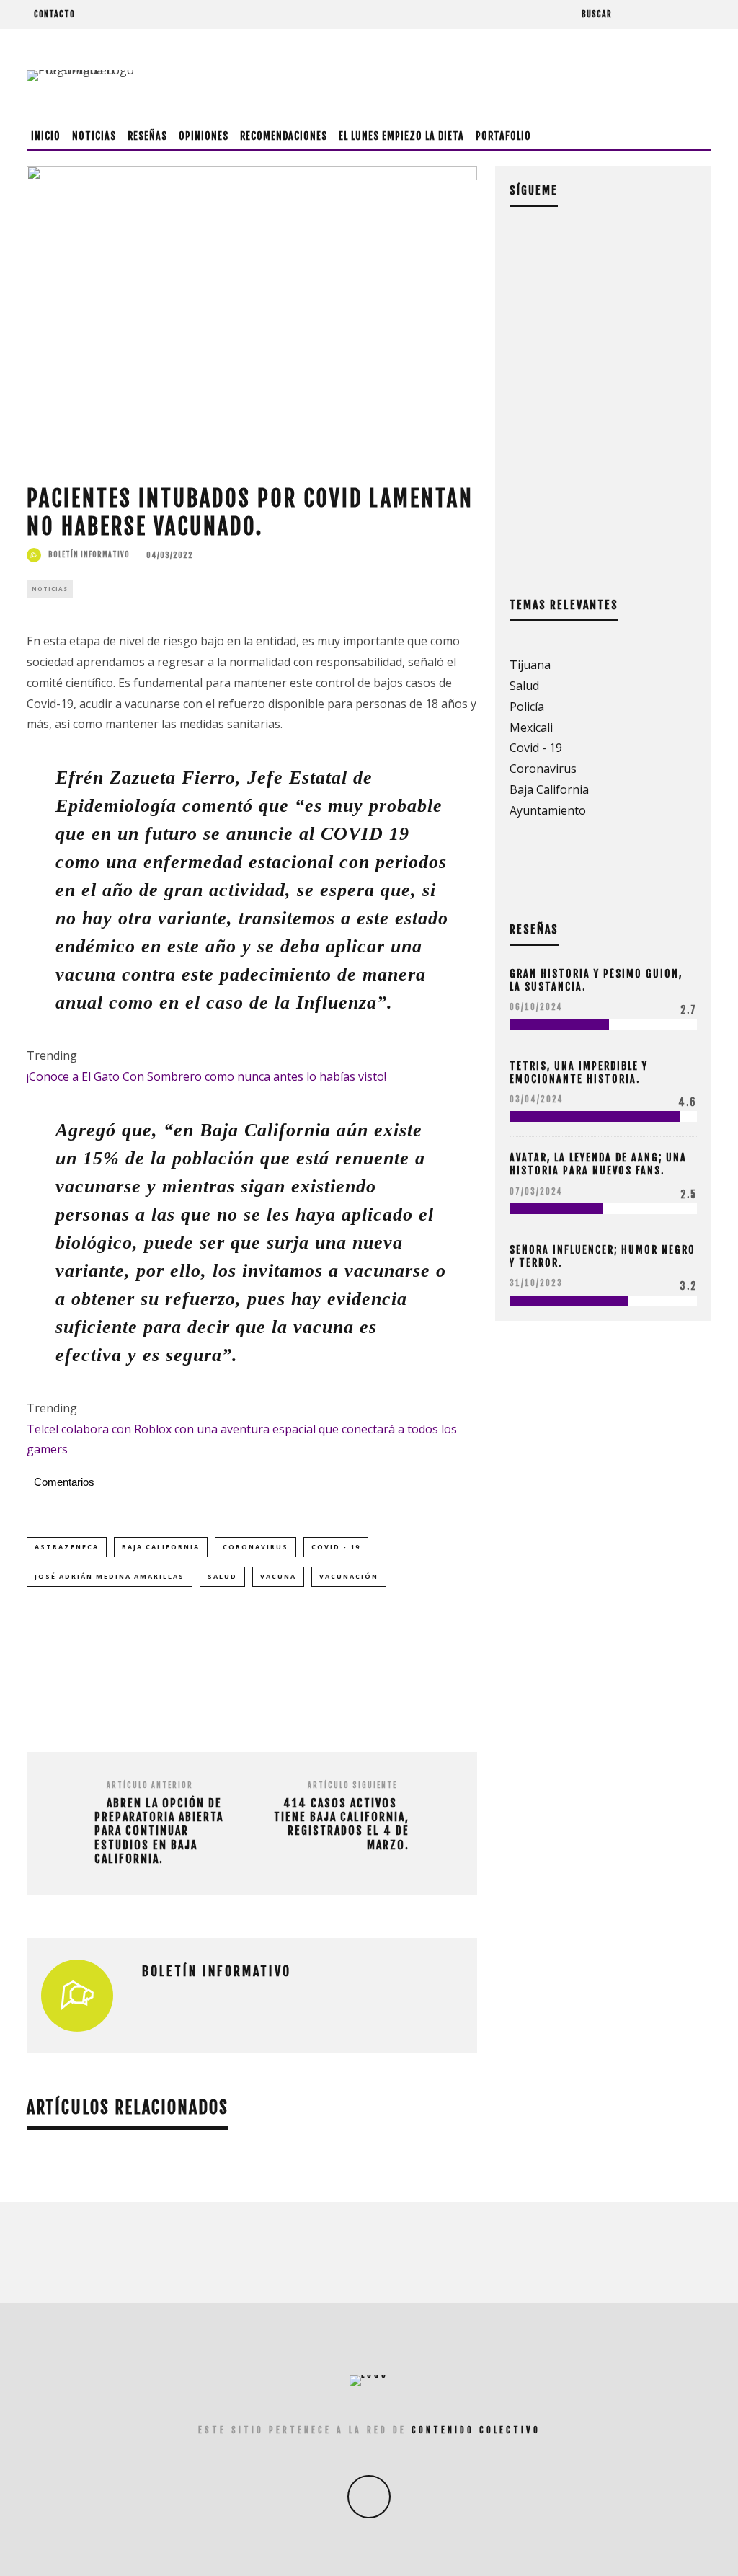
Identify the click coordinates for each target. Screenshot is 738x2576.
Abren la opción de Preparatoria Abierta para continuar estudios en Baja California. (159, 1831)
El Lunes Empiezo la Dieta (401, 136)
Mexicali (531, 727)
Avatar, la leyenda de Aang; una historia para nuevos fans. (598, 1164)
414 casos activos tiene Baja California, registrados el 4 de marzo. (342, 1824)
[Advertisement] (449, 76)
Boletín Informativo (89, 554)
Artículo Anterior (150, 1785)
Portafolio (503, 136)
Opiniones (204, 136)
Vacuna (278, 1576)
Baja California (161, 1547)
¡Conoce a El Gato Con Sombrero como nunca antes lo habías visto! (206, 1076)
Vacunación (349, 1576)
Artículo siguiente (352, 1785)
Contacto (54, 14)
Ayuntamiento (548, 810)
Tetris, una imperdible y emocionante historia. (579, 1072)
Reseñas (147, 136)
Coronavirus (255, 1547)
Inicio (46, 136)
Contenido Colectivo (476, 2430)
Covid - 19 (336, 1547)
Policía (527, 707)
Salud (222, 1576)
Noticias (94, 136)
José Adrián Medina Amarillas (110, 1576)
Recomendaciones (284, 136)
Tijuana (530, 665)
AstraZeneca (67, 1547)
